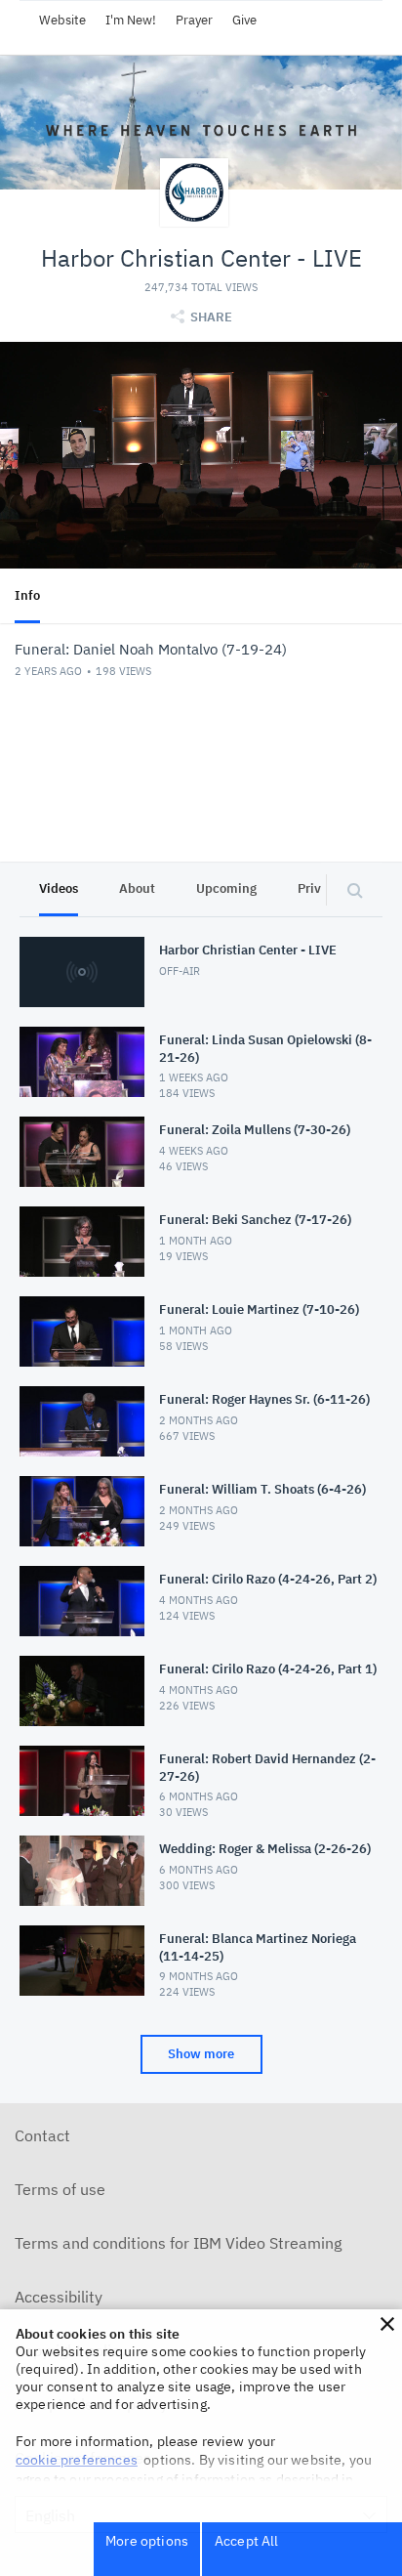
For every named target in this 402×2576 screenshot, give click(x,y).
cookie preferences (77, 2460)
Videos (59, 888)
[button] (387, 2324)
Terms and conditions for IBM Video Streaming (178, 2243)
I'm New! (131, 20)
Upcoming (226, 888)
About (137, 888)
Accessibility (59, 2297)
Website (62, 20)
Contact (42, 2135)
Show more (201, 2054)
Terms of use (60, 2189)
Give (244, 20)
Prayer (194, 20)
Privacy (320, 888)
